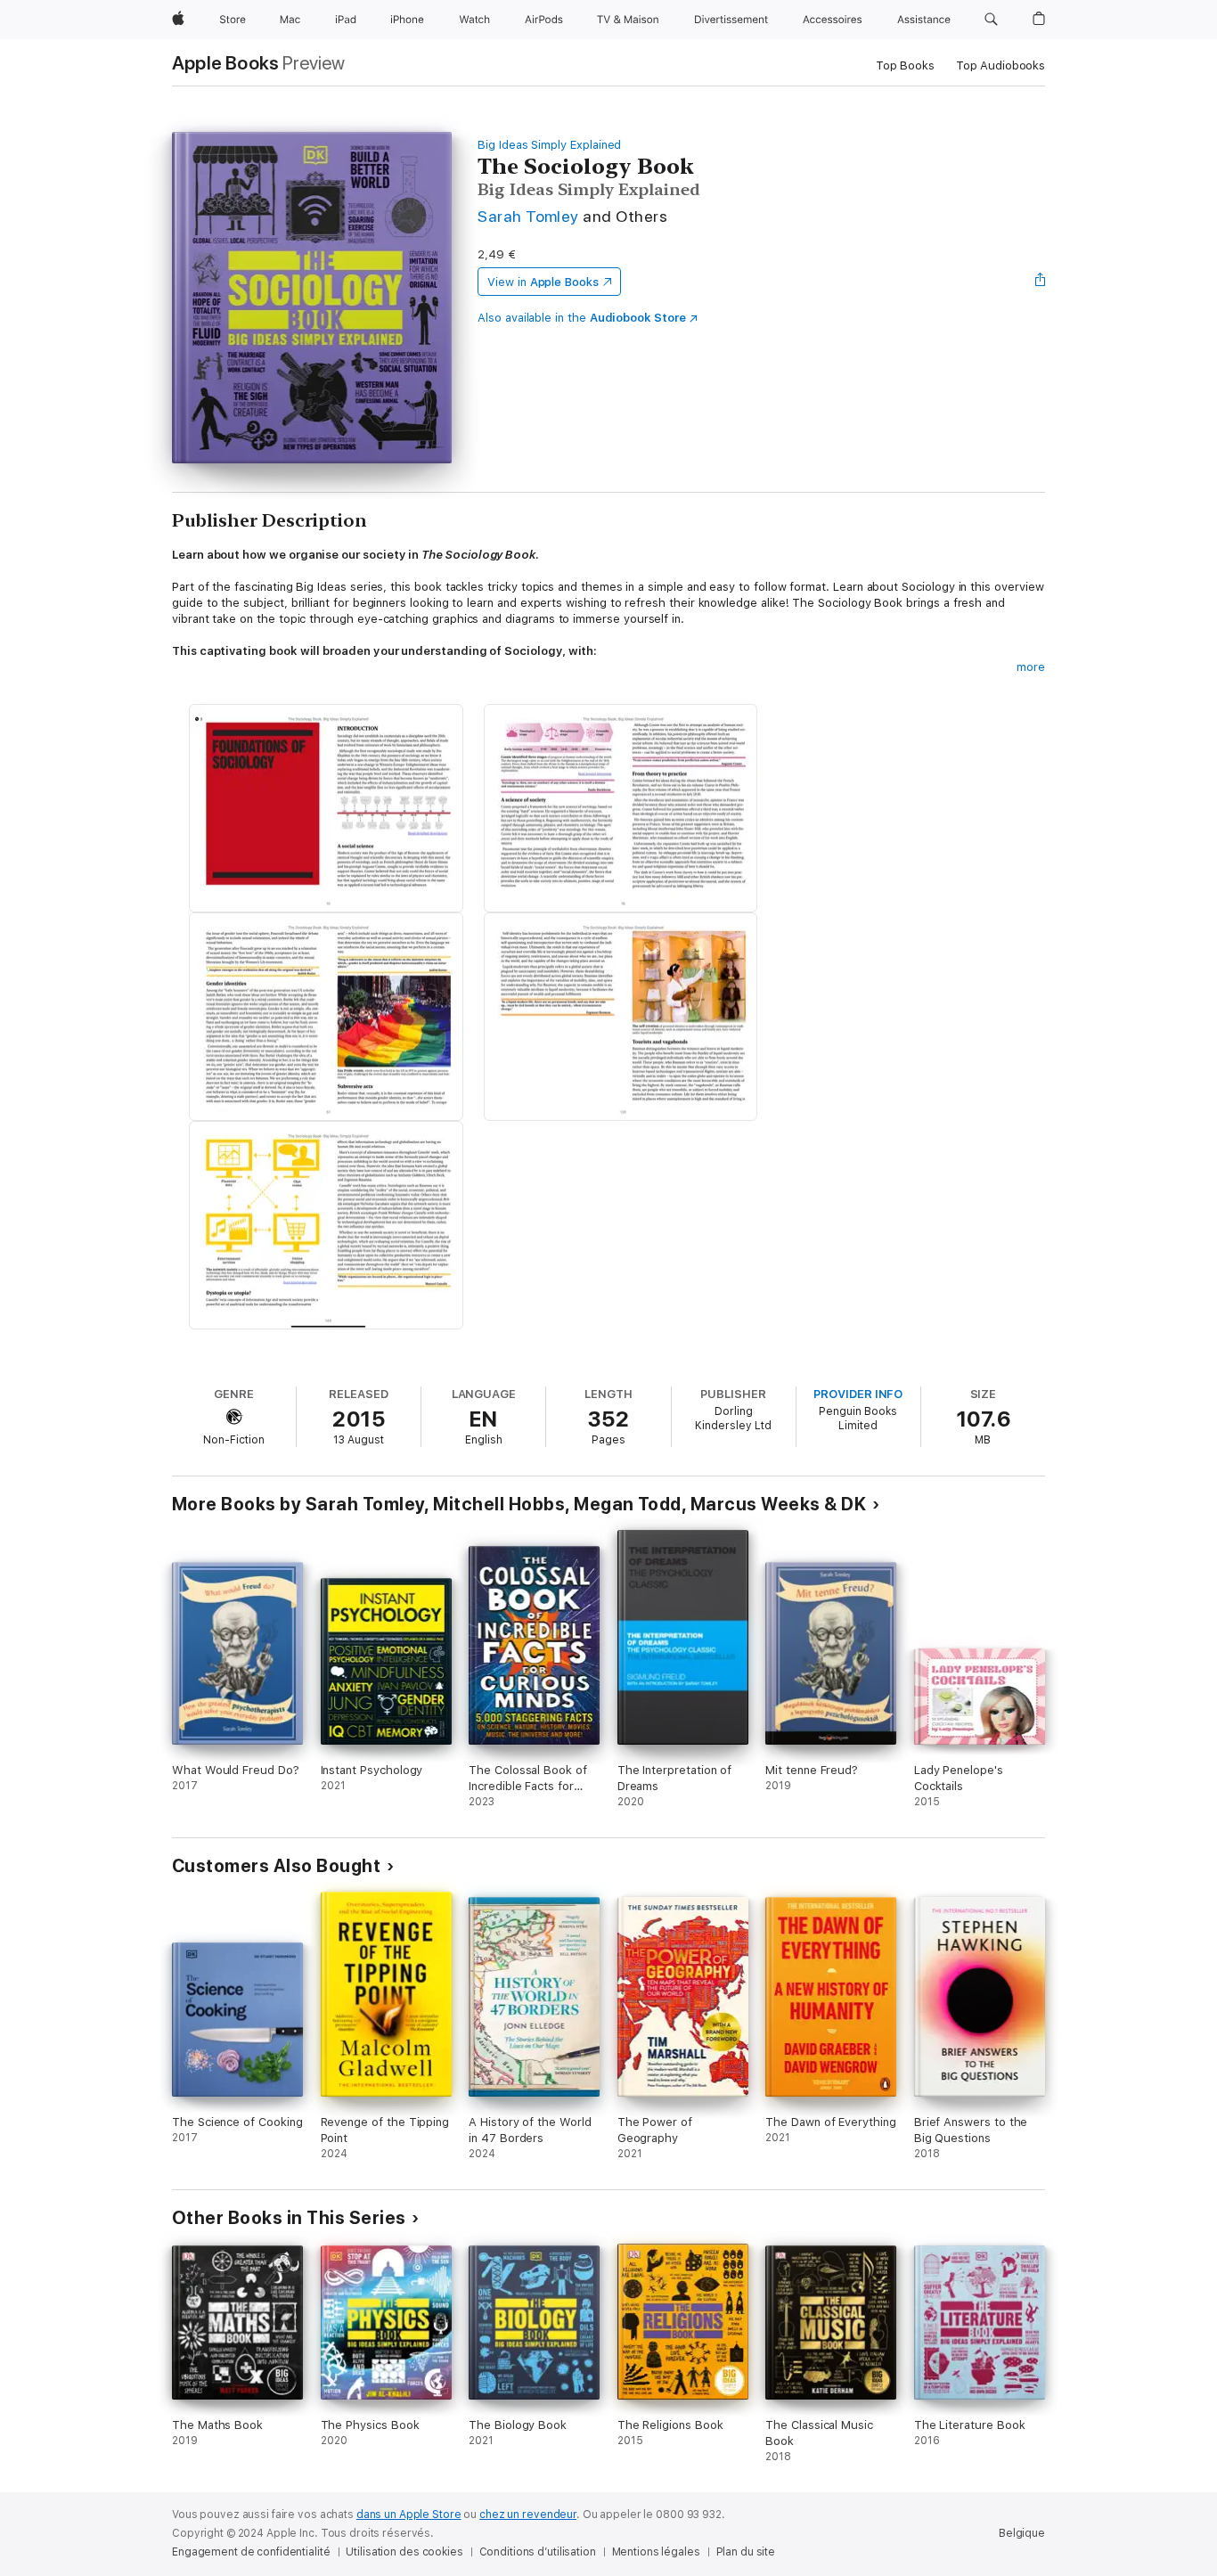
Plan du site (746, 2552)
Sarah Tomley (528, 216)
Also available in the (582, 318)
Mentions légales (656, 2552)
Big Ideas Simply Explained (549, 145)
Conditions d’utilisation (538, 2552)
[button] (991, 20)
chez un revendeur (528, 2515)
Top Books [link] (905, 65)
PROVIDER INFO (858, 1394)
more (1031, 667)
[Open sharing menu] (1041, 282)
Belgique (1022, 2533)
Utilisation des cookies (404, 2552)
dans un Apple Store (409, 2515)
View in (543, 282)
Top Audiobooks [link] (1001, 65)
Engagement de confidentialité (251, 2552)
